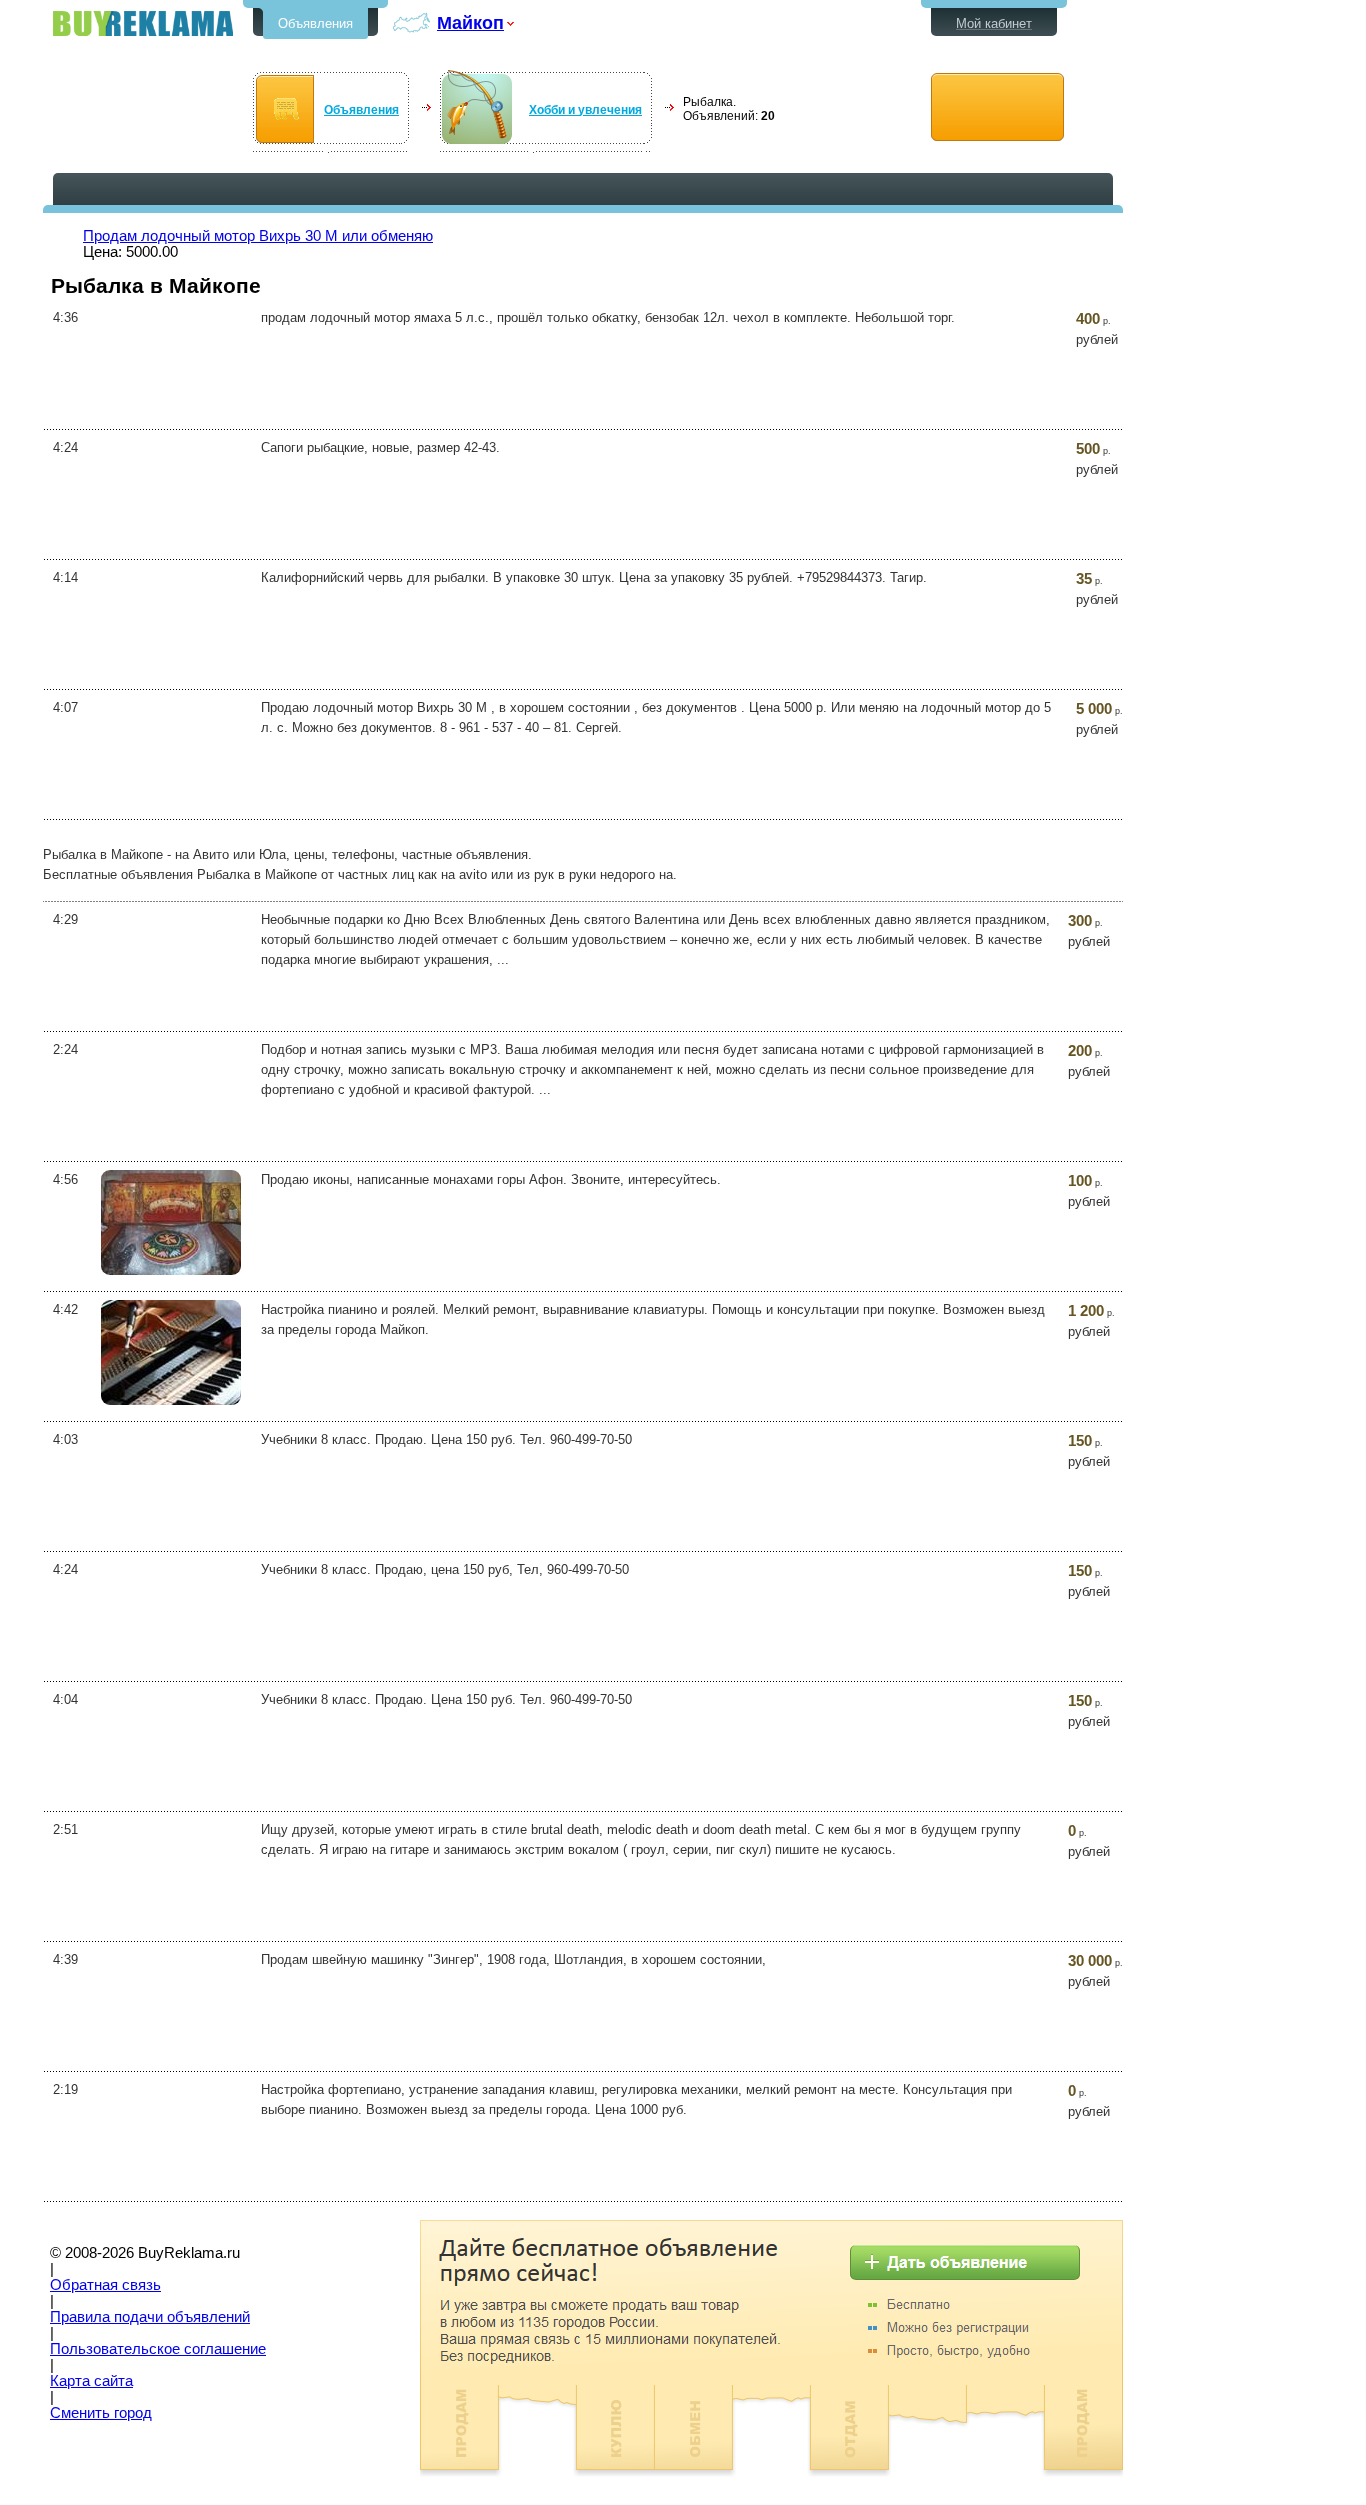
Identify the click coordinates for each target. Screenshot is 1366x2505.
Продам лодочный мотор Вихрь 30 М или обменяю (258, 236)
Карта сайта (91, 2381)
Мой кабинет (994, 23)
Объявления (315, 23)
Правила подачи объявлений (150, 2317)
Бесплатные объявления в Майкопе (143, 23)
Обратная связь (105, 2285)
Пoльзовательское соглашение (158, 2349)
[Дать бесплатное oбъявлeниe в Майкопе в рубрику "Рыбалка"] (997, 107)
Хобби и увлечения (585, 110)
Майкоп (470, 22)
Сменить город (101, 2413)
